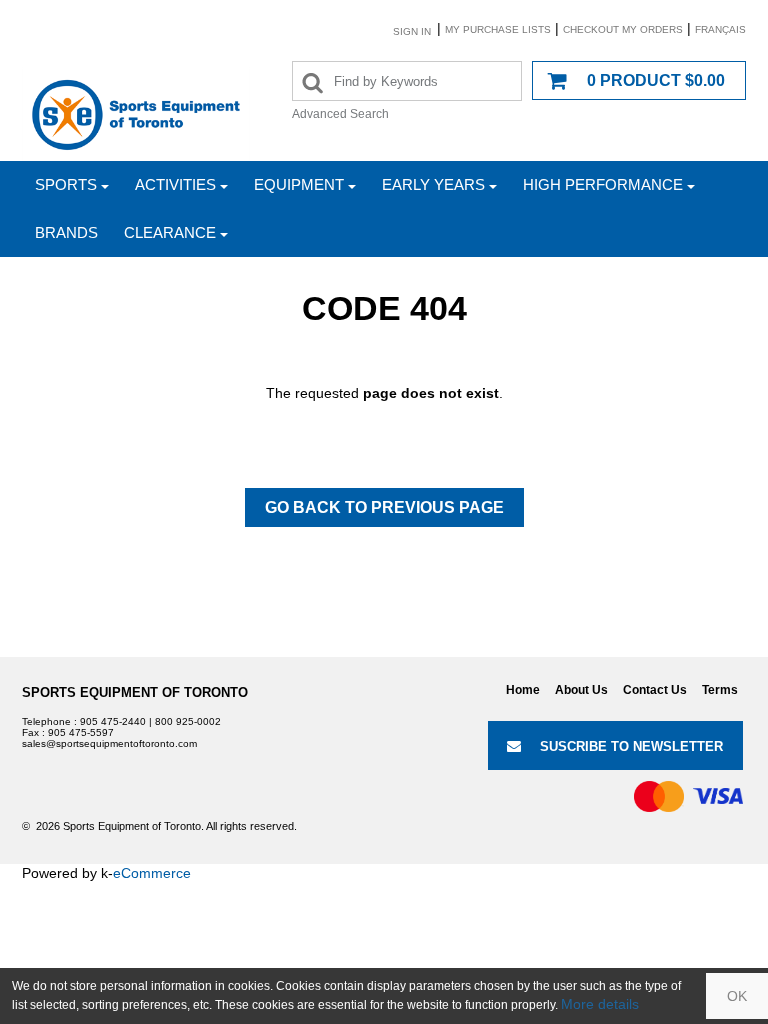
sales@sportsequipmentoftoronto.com (109, 743)
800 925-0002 (188, 721)
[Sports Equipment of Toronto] (136, 114)
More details (600, 1004)
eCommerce (152, 873)
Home (523, 690)
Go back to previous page (384, 507)
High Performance (603, 184)
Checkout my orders (623, 29)
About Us (581, 690)
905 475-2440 (113, 721)
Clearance (170, 232)
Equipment (299, 184)
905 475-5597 (81, 732)
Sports (66, 184)
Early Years (433, 184)
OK (737, 996)
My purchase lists (498, 29)
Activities (175, 184)
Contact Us (655, 690)
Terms (720, 690)
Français (720, 29)
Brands (66, 232)
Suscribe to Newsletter (631, 746)
